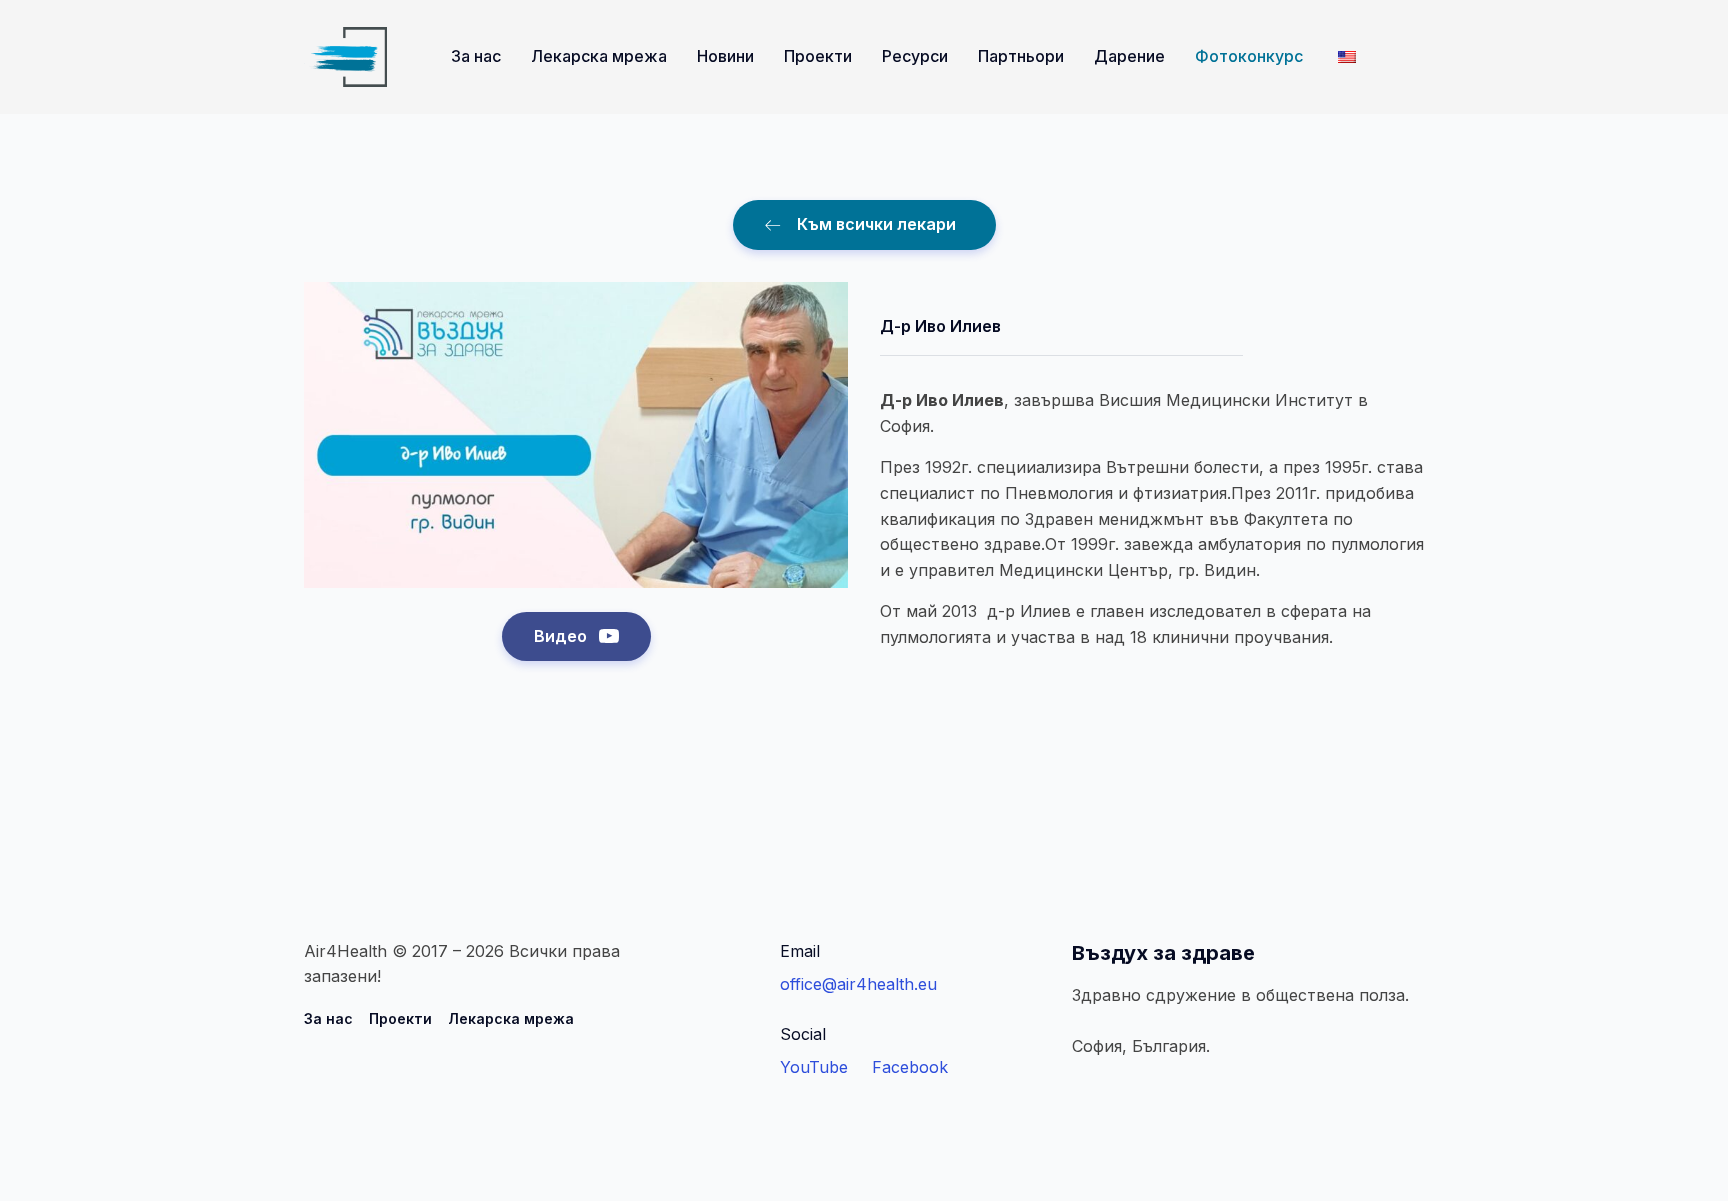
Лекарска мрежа (599, 56)
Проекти (818, 56)
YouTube (814, 1067)
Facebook (910, 1067)
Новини (725, 56)
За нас (476, 56)
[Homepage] (345, 57)
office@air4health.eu (858, 984)
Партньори (1021, 56)
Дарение (1129, 56)
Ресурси (915, 56)
